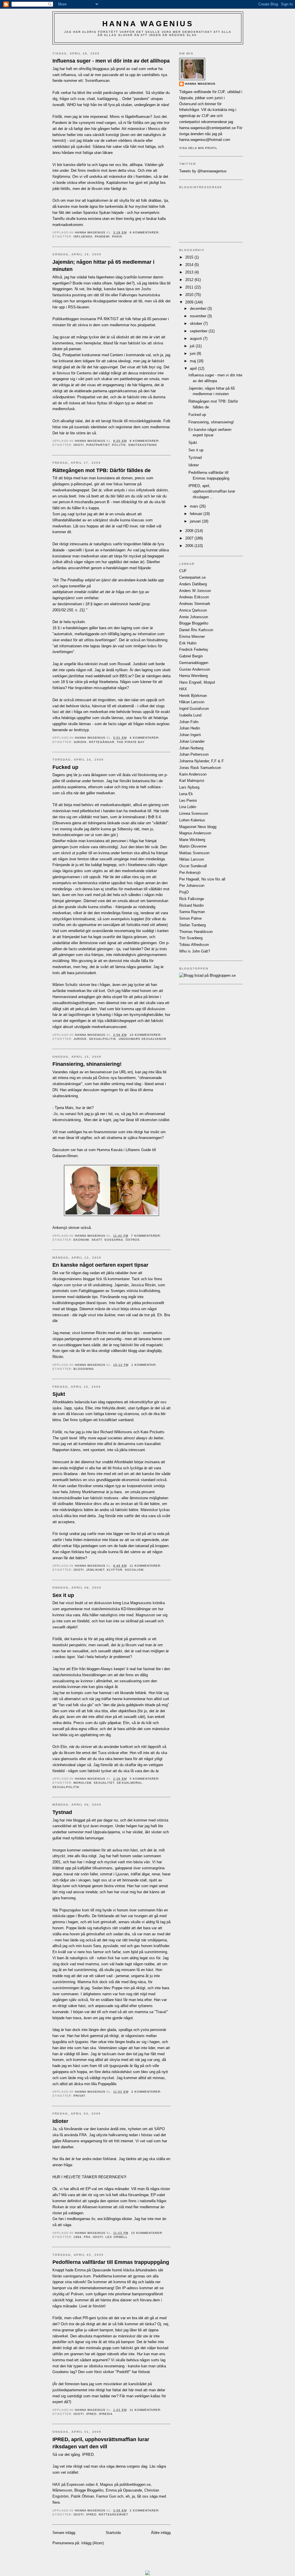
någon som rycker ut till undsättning (82, 1285)
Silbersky (125, 829)
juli (193, 346)
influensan (101, 81)
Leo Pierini (188, 800)
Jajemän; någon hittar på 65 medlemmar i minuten (103, 266)
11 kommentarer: (146, 1566)
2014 (190, 265)
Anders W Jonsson (195, 591)
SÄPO (159, 2129)
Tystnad (62, 1812)
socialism (134, 1570)
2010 (190, 295)
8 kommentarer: (145, 441)
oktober (197, 324)
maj (193, 361)
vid (134, 775)
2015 (190, 257)
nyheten (135, 2129)
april (194, 368)
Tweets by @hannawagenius (203, 171)
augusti (196, 338)
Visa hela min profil (198, 148)
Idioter (60, 2121)
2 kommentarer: (147, 2092)
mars (195, 506)
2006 (190, 546)
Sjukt (59, 1394)
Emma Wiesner (192, 637)
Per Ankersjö (190, 873)
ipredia (106, 2414)
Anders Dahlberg (193, 584)
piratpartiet (98, 445)
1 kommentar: (145, 1365)
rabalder (122, 1273)
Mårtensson (62, 2490)
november (199, 316)
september (199, 331)
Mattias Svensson (194, 853)
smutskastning (143, 445)
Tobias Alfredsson (194, 945)
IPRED (91, 2414)
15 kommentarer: (148, 2233)
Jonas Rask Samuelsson (200, 768)
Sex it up (63, 1595)
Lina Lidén (188, 807)
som (112, 775)
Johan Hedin (190, 728)
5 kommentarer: (145, 1779)
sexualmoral (129, 1783)
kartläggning (107, 99)
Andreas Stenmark (195, 604)
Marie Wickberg (192, 840)
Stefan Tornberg (192, 925)
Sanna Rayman (192, 912)
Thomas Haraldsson (196, 932)
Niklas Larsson (192, 859)
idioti (79, 445)
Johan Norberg (191, 748)
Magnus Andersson (195, 833)
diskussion (103, 1603)
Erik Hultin (188, 643)
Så (55, 2455)
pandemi (102, 236)
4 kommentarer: (145, 738)
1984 (77, 2237)
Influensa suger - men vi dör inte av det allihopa (111, 61)
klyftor (115, 1570)
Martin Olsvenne (193, 846)
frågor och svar (72, 99)
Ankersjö (60, 1228)
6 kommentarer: (145, 232)
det (67, 2455)
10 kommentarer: (146, 1035)
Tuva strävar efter (113, 1753)
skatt (97, 1240)
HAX (183, 689)
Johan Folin (189, 722)
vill (119, 775)
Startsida (113, 2533)
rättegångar (102, 742)
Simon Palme (190, 918)
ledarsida (82, 1402)
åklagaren (99, 775)
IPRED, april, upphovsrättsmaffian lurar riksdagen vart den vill (101, 2443)
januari (196, 521)
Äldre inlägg (161, 2533)
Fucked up (65, 767)
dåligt (57, 1009)
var (61, 2455)
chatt (91, 99)
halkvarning (118, 2135)
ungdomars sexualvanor (142, 1039)
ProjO (184, 892)
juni (193, 353)
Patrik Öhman (82, 2496)
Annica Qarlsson (193, 610)
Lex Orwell (116, 2237)
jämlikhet (95, 1570)
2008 (190, 531)
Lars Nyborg (189, 787)
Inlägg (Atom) (92, 2543)
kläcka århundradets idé (143, 2270)
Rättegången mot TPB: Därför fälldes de (102, 470)
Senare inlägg (64, 2533)
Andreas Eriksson (194, 597)
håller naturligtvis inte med (111, 1615)
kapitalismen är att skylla (108, 200)
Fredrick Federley (194, 649)
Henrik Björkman (193, 696)
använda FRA (75, 2135)
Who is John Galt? (195, 951)
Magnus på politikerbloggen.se (125, 2484)
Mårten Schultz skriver (71, 985)
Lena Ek (186, 794)
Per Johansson (192, 886)
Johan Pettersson (194, 754)
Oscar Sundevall (193, 866)
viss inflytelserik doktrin (148, 490)
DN (55, 1090)
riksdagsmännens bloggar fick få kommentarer (91, 1279)
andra (87, 2159)
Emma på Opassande (124, 2490)
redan (97, 2159)
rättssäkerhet (113, 2514)
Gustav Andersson (195, 669)
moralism (82, 1783)
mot (87, 1609)
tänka (150, 2324)
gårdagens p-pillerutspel (72, 484)
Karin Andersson (193, 774)
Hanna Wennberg (193, 676)
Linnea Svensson (194, 813)
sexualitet (104, 1783)
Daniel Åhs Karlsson (196, 630)
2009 (190, 302)
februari (197, 514)
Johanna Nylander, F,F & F (202, 761)
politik (119, 445)
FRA (87, 2237)
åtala (126, 775)
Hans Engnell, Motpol (197, 682)
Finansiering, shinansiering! (87, 1064)
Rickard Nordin (191, 905)
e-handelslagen (113, 550)
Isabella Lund (190, 715)
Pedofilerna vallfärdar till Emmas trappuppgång (111, 2262)
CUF (183, 571)
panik (117, 236)
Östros (133, 1240)
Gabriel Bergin (191, 656)
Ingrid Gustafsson (194, 709)
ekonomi (81, 1240)
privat (79, 2096)
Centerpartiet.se (192, 577)
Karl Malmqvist (192, 781)
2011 (190, 287)
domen (127, 478)
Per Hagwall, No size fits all (202, 879)
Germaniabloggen (194, 663)
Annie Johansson (194, 617)
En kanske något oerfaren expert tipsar (100, 1265)
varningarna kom (77, 2276)
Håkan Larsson (192, 702)
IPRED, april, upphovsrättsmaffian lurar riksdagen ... (212, 491)
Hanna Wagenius (148, 24)
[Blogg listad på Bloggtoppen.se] (207, 975)
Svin (89, 81)
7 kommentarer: (147, 1236)
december (199, 309)
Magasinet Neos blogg (198, 827)
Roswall (124, 664)
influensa (83, 236)
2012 (190, 280)
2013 (190, 272)
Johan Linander (192, 741)
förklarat (110, 2159)
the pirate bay (131, 742)
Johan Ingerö (190, 735)
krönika (159, 1603)
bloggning (84, 1369)
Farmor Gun (106, 2496)
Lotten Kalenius (192, 820)
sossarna (114, 1240)
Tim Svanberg (191, 938)
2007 (190, 538)
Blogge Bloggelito (89, 2490)
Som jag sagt (64, 514)
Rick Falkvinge (192, 899)
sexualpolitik (103, 1039)
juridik (80, 742)
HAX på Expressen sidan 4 (75, 2484)
